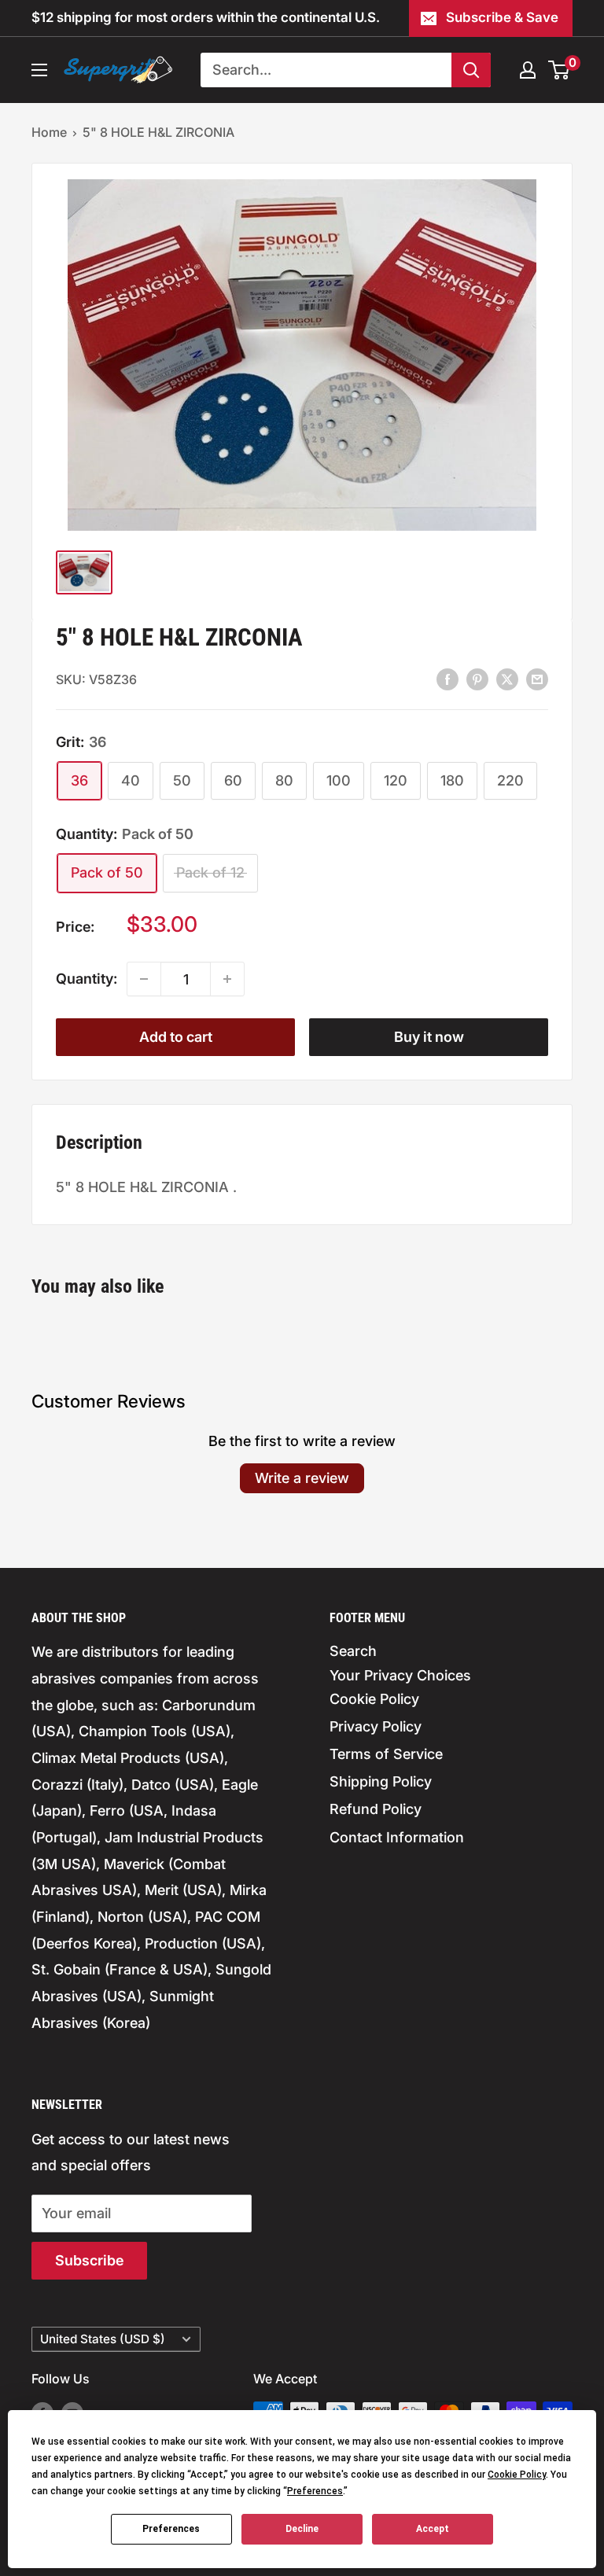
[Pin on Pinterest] (477, 679)
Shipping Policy (381, 1781)
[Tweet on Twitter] (507, 679)
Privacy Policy (376, 1726)
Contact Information (397, 1837)
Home (49, 132)
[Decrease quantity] (144, 979)
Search (353, 1651)
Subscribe (89, 2260)
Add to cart (176, 1037)
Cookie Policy (374, 1699)
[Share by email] (537, 679)
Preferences (171, 2529)
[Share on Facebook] (447, 679)
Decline (302, 2529)
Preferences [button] (315, 2491)
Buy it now (429, 1037)
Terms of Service (386, 1754)
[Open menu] (39, 70)
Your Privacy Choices (400, 1675)
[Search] (471, 70)
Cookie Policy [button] (517, 2475)
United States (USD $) (103, 2339)
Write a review (302, 1478)
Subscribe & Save (502, 17)
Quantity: (87, 979)
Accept (433, 2529)
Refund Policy (376, 1809)
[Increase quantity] (227, 979)
